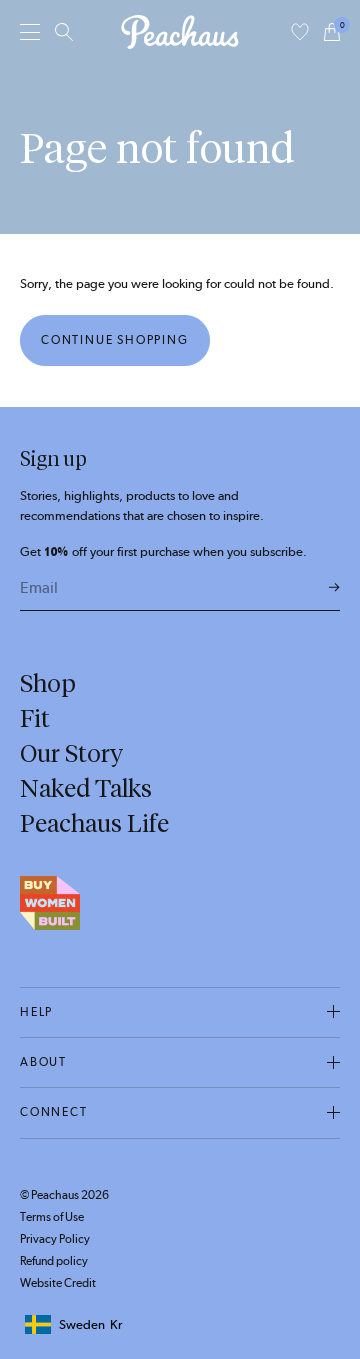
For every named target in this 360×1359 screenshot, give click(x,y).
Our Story (71, 753)
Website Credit (58, 1283)
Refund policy (54, 1261)
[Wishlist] (300, 32)
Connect (54, 1112)
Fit (35, 718)
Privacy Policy (55, 1239)
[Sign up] (334, 588)
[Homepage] (180, 32)
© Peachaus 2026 (64, 1195)
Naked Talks (86, 788)
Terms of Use (52, 1217)
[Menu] (30, 31)
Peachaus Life (94, 823)
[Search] (64, 32)
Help (36, 1012)
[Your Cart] (332, 32)
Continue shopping (115, 340)
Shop (48, 683)
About (43, 1062)
